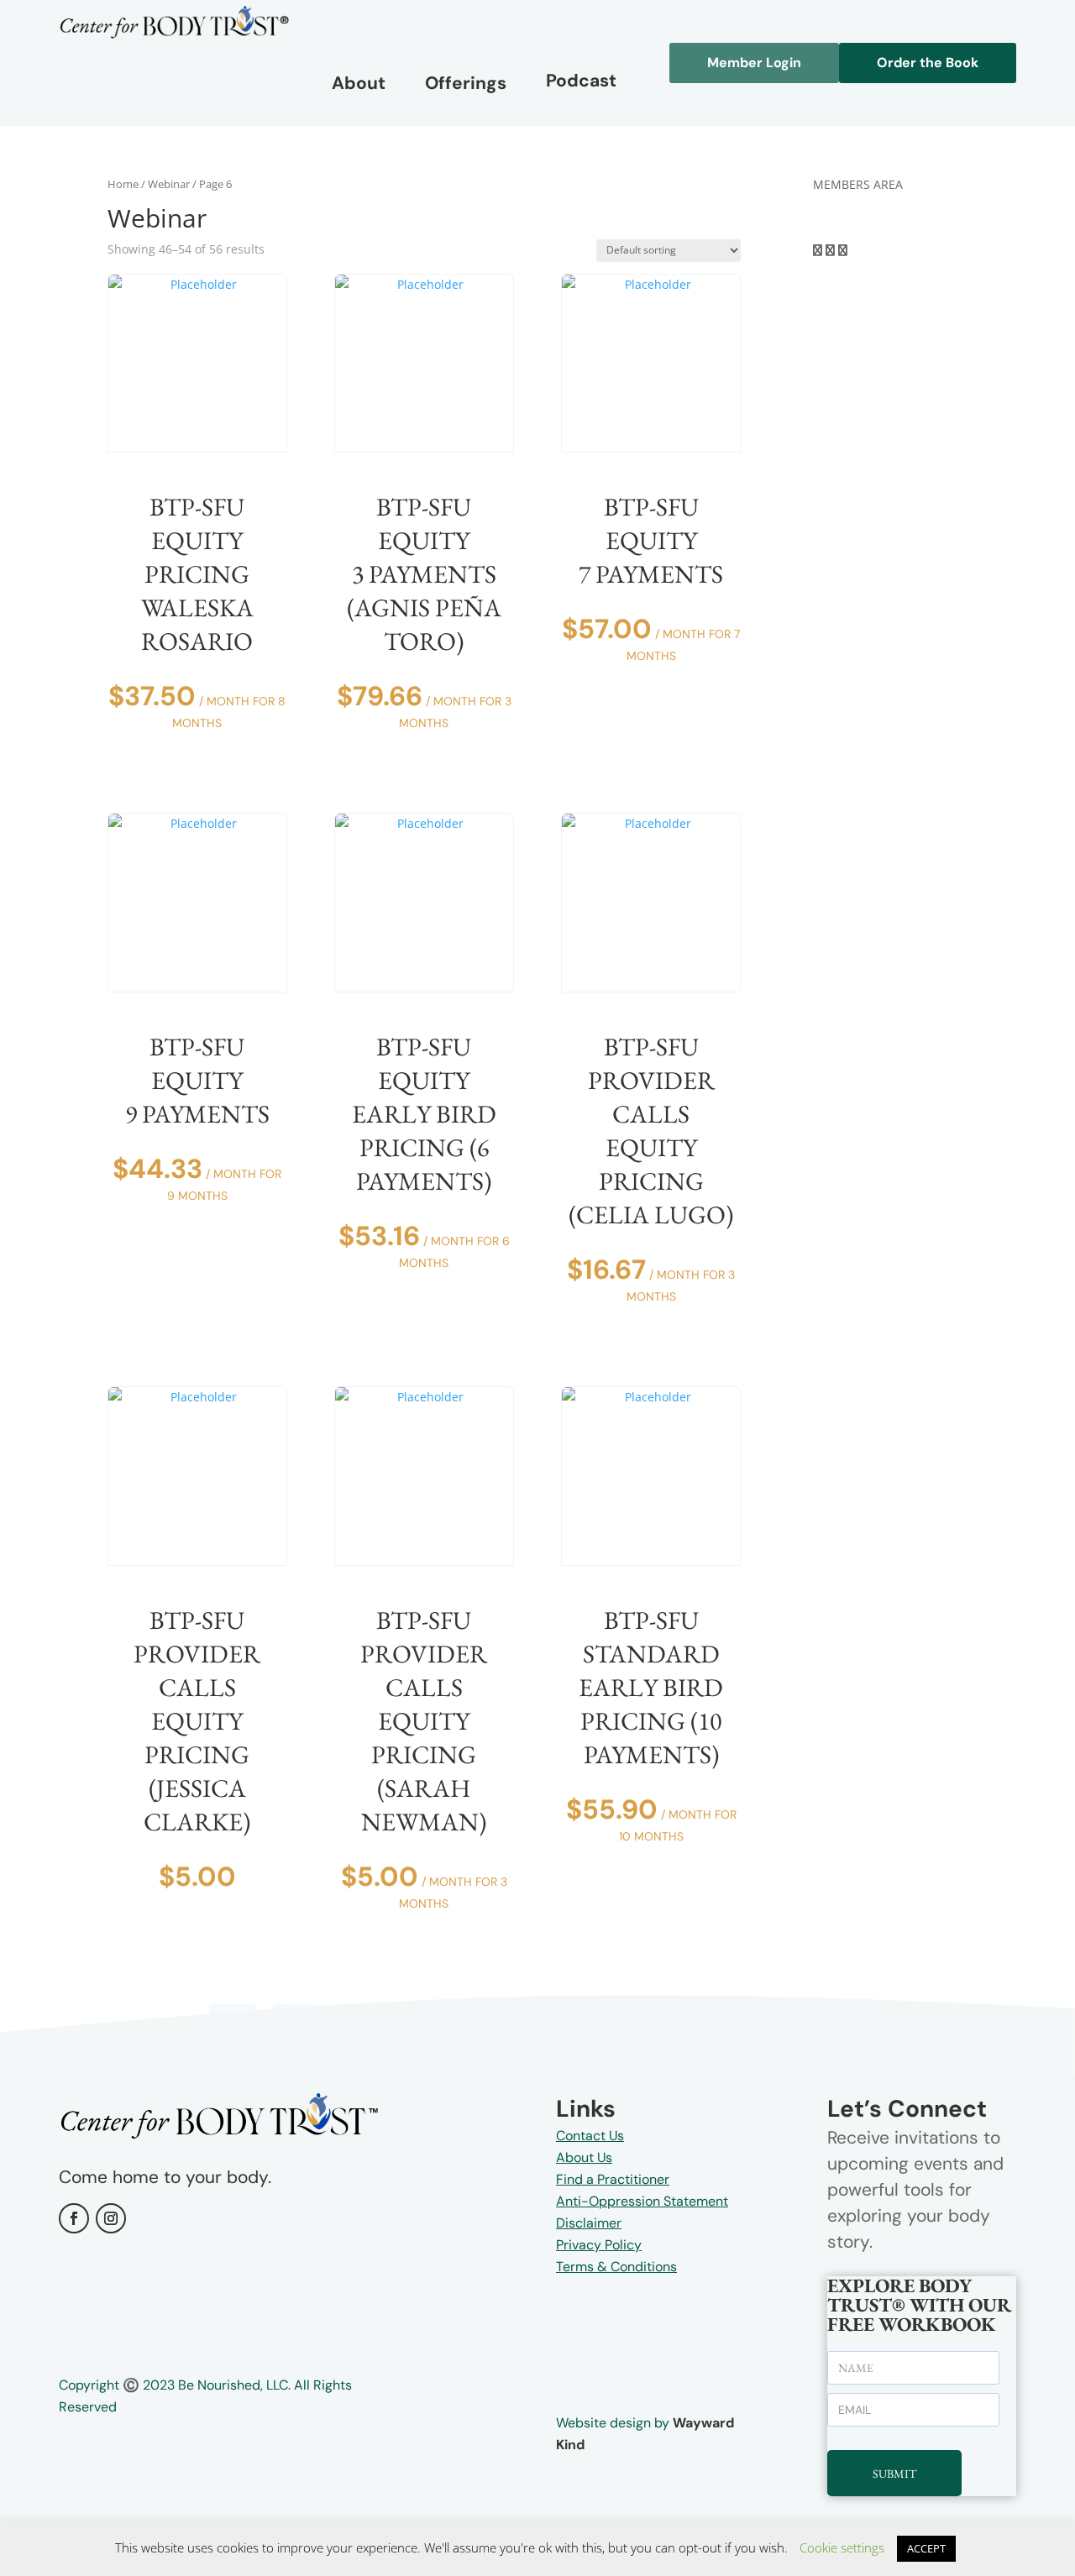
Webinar (169, 184)
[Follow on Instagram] (111, 2218)
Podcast (581, 81)
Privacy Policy (599, 2245)
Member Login (754, 63)
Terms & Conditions (616, 2267)
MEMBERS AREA (858, 184)
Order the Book (928, 63)
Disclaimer (589, 2223)
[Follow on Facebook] (74, 2218)
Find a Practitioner (613, 2179)
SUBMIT (894, 2474)
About (359, 83)
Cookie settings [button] (842, 2547)
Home (123, 184)
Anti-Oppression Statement (642, 2201)
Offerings (466, 83)
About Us (584, 2157)
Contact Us (590, 2136)
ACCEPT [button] (926, 2548)
